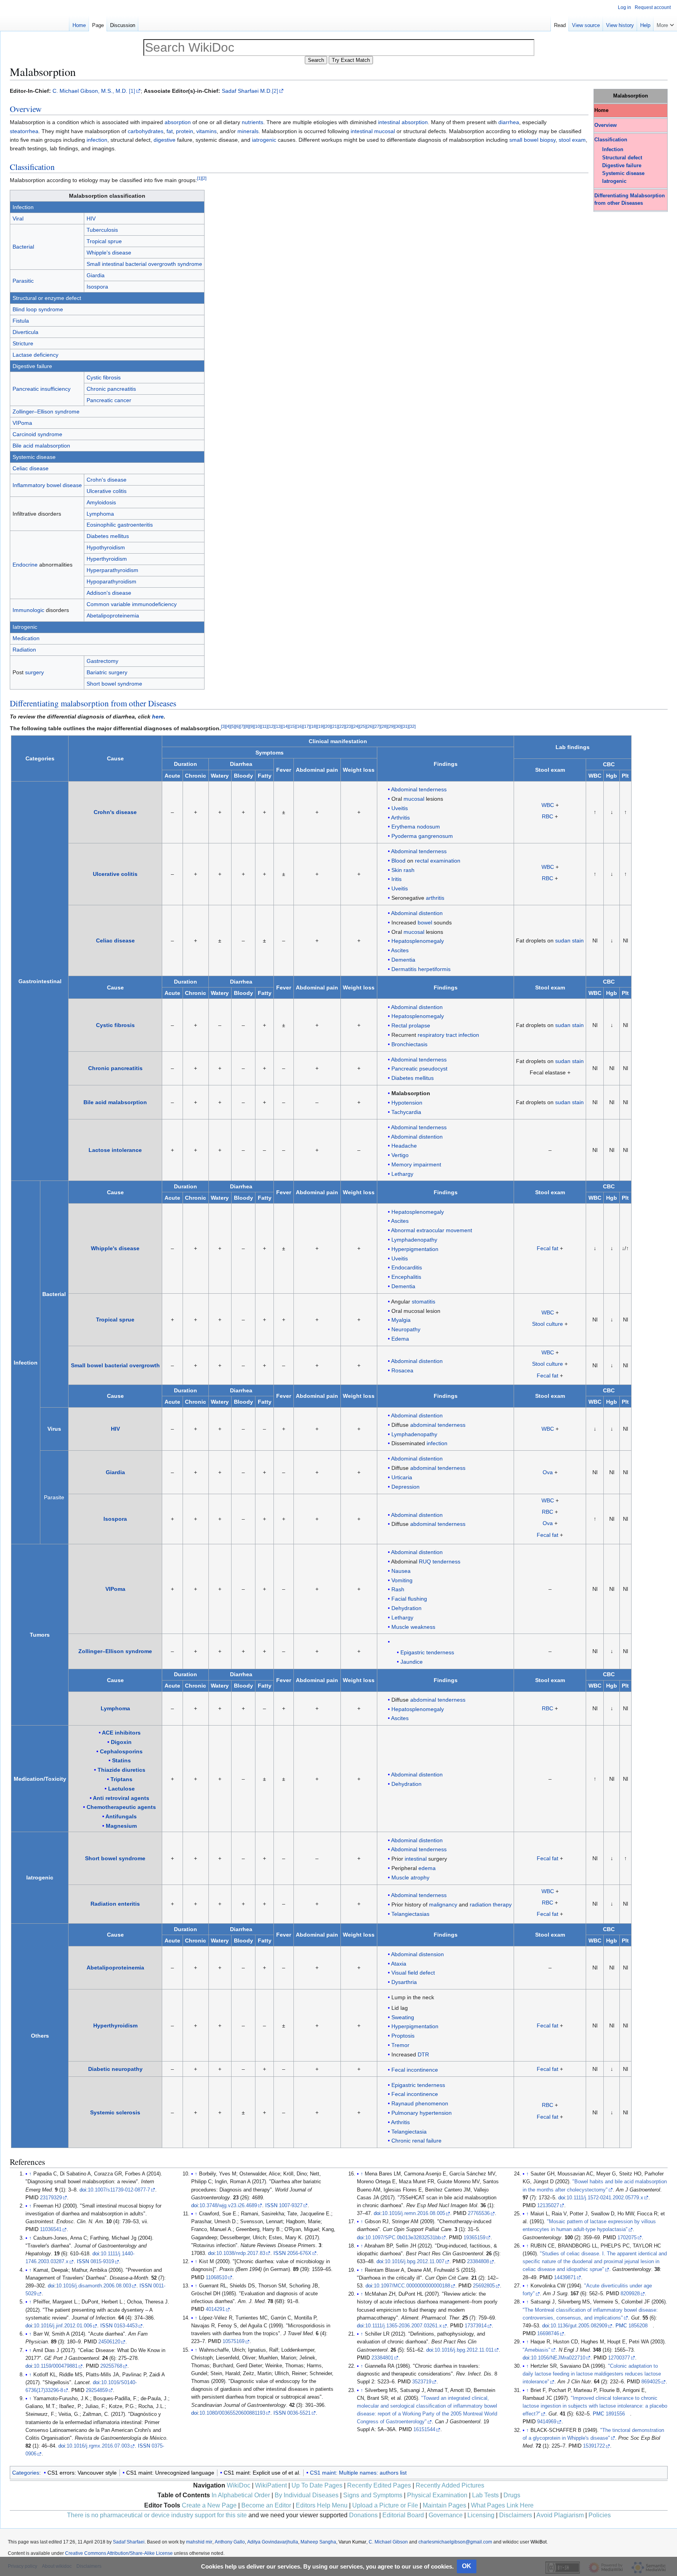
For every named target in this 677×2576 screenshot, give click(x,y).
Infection (613, 150)
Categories (26, 2473)
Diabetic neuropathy (115, 2069)
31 (405, 726)
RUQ (425, 1561)
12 (271, 726)
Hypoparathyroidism (111, 581)
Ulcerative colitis (107, 491)
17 (306, 726)
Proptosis (403, 2036)
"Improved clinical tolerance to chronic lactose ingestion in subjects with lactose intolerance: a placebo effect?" (595, 2406)
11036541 (51, 2229)
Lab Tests (485, 2495)
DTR (423, 2054)
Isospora (97, 287)
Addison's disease (109, 593)
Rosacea (402, 1370)
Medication (26, 638)
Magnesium (121, 1826)
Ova (548, 1472)
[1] (132, 91)
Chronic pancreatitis (111, 389)
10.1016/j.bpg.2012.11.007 (415, 2262)
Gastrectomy (102, 661)
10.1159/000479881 (56, 2366)
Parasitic (23, 281)
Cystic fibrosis (104, 377)
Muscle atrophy (410, 1877)
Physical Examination (437, 2495)
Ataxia (399, 1964)
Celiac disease (31, 468)
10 (257, 726)
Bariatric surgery (107, 672)
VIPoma (22, 423)
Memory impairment (416, 1164)
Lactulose (121, 1789)
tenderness (446, 1561)
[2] (275, 91)
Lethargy (402, 1174)
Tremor (400, 2045)
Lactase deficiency (35, 355)
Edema (400, 1339)
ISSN (83, 2262)
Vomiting (402, 1580)
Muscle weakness (413, 1627)
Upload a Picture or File (385, 2505)
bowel (425, 922)
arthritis (435, 898)
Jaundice (412, 1662)
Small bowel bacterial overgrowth (115, 1365)
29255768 (111, 2366)
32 (412, 726)
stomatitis (424, 1302)
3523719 (422, 2382)
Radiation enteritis (115, 1904)
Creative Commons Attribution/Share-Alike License (119, 2553)
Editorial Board (403, 2515)
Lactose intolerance (115, 1150)
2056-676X (299, 2253)
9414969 (547, 2422)
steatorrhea (24, 131)
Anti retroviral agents (121, 1798)
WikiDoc (239, 2485)
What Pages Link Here (502, 2505)
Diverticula (25, 332)
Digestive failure (622, 166)
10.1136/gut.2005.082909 (579, 2326)
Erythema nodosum (416, 827)
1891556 (615, 2414)
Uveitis (400, 808)
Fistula (21, 321)
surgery (34, 672)
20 (328, 726)
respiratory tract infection (448, 1035)
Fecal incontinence (415, 2070)
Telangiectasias (410, 1914)
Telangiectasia (409, 2132)
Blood (398, 861)
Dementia (403, 960)
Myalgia (401, 1320)
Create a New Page (209, 2505)
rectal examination (438, 861)
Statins (121, 1760)
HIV (91, 218)
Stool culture (548, 1324)
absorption (178, 122)
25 (363, 726)
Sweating (403, 2017)
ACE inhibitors (121, 1733)
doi (83, 2190)
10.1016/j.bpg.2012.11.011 (464, 2350)
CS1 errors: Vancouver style (82, 2473)
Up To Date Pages (317, 2485)
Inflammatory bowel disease (47, 485)
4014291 (215, 2309)
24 (356, 726)
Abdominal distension (417, 1954)
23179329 (51, 2198)
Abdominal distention (417, 913)
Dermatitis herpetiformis (421, 969)
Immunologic (28, 610)
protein (185, 131)
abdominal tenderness (438, 1425)
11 (264, 726)
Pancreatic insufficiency (42, 389)
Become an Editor (266, 2505)
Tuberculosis (102, 230)
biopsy (548, 140)
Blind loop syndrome (38, 309)
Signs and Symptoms (373, 2495)
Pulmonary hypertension (422, 2113)
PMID (32, 2198)
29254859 (97, 2390)
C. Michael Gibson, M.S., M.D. (90, 91)
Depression (405, 1487)
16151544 (424, 2430)
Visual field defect (413, 1973)
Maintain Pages (444, 2505)
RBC (548, 816)
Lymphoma (100, 514)
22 (342, 726)
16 (299, 726)
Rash (398, 1589)
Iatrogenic (614, 181)
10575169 (234, 2341)
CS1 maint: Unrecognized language (170, 2473)
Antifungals (121, 1816)
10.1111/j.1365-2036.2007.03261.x (404, 2326)
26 (370, 726)
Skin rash (403, 870)
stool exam (572, 140)
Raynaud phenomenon (420, 2103)
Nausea (401, 1571)
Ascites (400, 950)
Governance (446, 2515)
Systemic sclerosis (115, 2112)
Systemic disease (623, 173)
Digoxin (121, 1742)
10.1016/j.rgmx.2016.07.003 (98, 2446)
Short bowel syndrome (114, 684)
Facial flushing (409, 1599)
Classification (611, 140)
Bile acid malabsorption (41, 446)
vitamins (206, 131)
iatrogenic (264, 140)
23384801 (382, 2358)
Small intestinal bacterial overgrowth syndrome (144, 264)
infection (97, 140)
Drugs (512, 2495)
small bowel (524, 140)
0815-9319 (102, 2262)
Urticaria (402, 1477)
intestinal (389, 122)
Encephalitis (406, 1277)
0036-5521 (299, 2413)
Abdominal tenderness (419, 789)
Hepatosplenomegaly (418, 941)
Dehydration (406, 1608)
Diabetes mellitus (108, 536)
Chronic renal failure (416, 2141)
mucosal (385, 131)
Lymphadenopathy (414, 1240)
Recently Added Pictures (450, 2485)
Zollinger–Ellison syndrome (46, 412)
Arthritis (400, 818)
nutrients (253, 122)
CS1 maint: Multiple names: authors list (358, 2473)
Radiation (24, 650)
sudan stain (569, 941)
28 (384, 726)
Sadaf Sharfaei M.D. (247, 91)
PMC (621, 2326)
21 (335, 726)
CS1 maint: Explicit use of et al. (262, 2473)
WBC (548, 805)
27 (377, 726)
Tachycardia (406, 1112)
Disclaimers (516, 2515)
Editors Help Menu (322, 2505)
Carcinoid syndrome (37, 434)
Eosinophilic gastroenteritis (120, 525)
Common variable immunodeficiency (132, 604)
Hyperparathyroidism (112, 570)
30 (398, 726)
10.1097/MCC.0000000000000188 (412, 2286)
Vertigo (400, 1155)
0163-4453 (126, 2326)
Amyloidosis (101, 502)
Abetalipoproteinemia (113, 616)
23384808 (478, 2262)
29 (391, 726)
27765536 (479, 2213)
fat (170, 131)
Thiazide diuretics (121, 1770)
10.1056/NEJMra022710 (558, 2358)
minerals (248, 131)
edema (427, 1868)
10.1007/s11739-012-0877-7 (119, 2190)
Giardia (96, 275)
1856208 (638, 2326)
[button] (665, 23)
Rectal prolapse (411, 1025)
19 (320, 726)
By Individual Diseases (307, 2495)
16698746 (548, 2334)
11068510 (216, 2278)
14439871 (565, 2278)
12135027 (548, 2206)
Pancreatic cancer (109, 400)
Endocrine (25, 565)
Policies (600, 2515)
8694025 (651, 2382)
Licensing (481, 2515)
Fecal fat (548, 1248)
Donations (363, 2515)
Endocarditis (407, 1267)
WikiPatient (271, 2485)
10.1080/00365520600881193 (232, 2413)
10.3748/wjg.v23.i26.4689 (228, 2206)
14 (285, 726)
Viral (18, 218)
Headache (404, 1146)
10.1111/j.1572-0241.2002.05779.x (605, 2198)
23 (349, 726)
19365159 (474, 2238)
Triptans (121, 1779)
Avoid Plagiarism (560, 2515)
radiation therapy (491, 1904)
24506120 (109, 2342)
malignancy (443, 1904)
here (158, 717)
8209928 (630, 2294)
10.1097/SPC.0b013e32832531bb (403, 2238)
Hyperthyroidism (107, 559)
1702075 (627, 2238)
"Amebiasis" (537, 2350)
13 (278, 726)
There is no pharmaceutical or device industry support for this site (157, 2515)
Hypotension (407, 1103)
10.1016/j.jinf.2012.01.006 (63, 2326)
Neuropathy (406, 1329)
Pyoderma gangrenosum (422, 836)
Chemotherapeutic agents (121, 1807)
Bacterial (23, 247)
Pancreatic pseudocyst (419, 1069)
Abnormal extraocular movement (432, 1230)
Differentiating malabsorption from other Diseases (93, 703)
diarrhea (509, 122)
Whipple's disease (109, 253)
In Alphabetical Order (241, 2495)
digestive (165, 140)
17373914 (476, 2326)
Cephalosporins (121, 1751)
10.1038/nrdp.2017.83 (241, 2253)
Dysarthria (404, 1982)
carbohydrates (146, 131)
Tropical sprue (104, 241)
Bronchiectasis (409, 1044)
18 (313, 726)
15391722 (594, 2446)
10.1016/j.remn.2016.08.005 (414, 2213)
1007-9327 (291, 2206)
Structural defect (622, 158)
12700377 (619, 2358)
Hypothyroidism (106, 547)
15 (292, 726)
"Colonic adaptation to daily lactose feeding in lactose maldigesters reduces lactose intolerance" (592, 2374)
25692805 (484, 2286)
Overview (605, 125)
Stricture (23, 343)
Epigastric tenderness (427, 1652)
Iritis (396, 879)
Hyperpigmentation (415, 1249)
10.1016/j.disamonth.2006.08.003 (94, 2286)
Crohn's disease (107, 480)
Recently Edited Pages (379, 2485)
